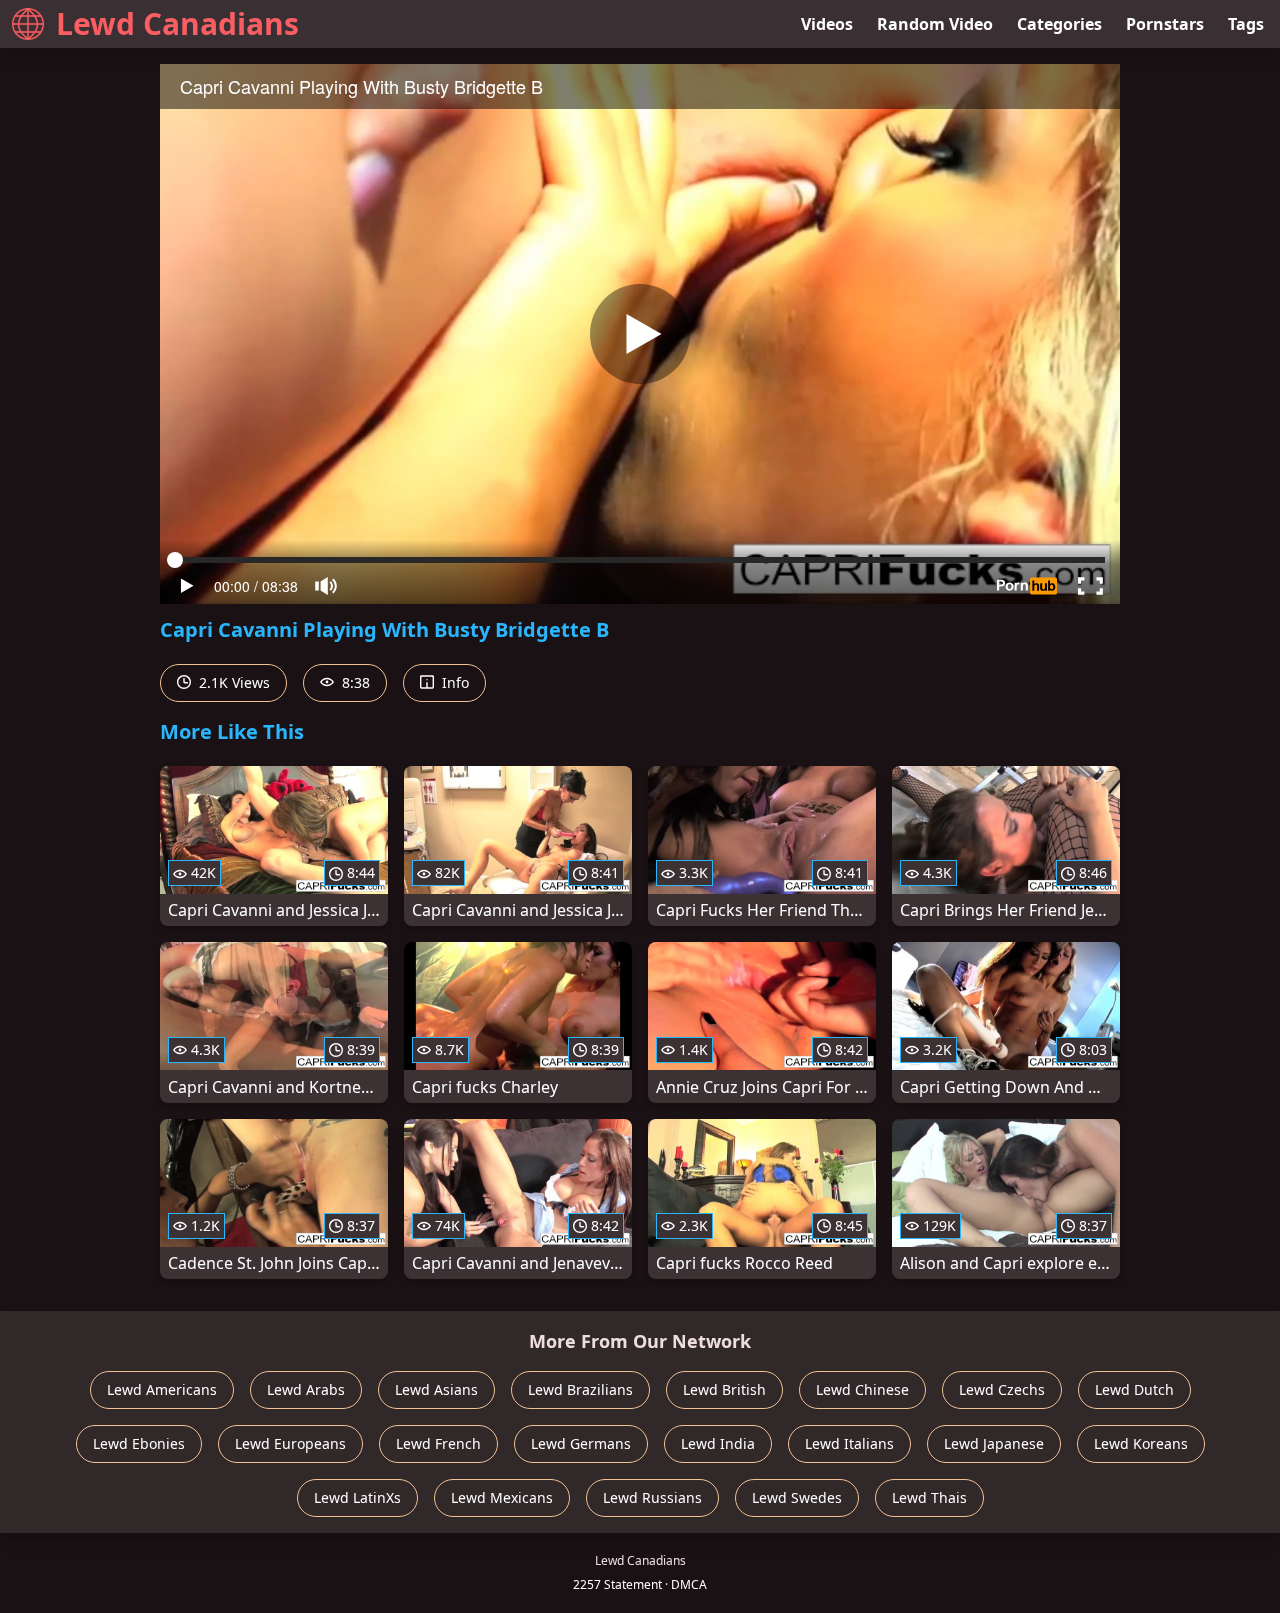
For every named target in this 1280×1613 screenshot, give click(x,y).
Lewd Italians (849, 1443)
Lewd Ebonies (139, 1443)
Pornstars (1165, 24)
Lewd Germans (581, 1443)
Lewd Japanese (994, 1443)
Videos (827, 24)
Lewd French (438, 1443)
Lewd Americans (162, 1389)
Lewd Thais (929, 1497)
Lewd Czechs (1002, 1389)
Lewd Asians (436, 1389)
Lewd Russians (652, 1497)
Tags (1246, 24)
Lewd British (724, 1389)
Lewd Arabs (306, 1389)
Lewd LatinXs (357, 1497)
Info (453, 682)
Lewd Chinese (862, 1389)
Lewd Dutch (1134, 1389)
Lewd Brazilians (580, 1389)
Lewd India (718, 1443)
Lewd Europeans (290, 1443)
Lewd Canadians (177, 23)
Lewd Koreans (1141, 1443)
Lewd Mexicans (502, 1497)
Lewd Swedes (797, 1497)
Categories (1059, 24)
